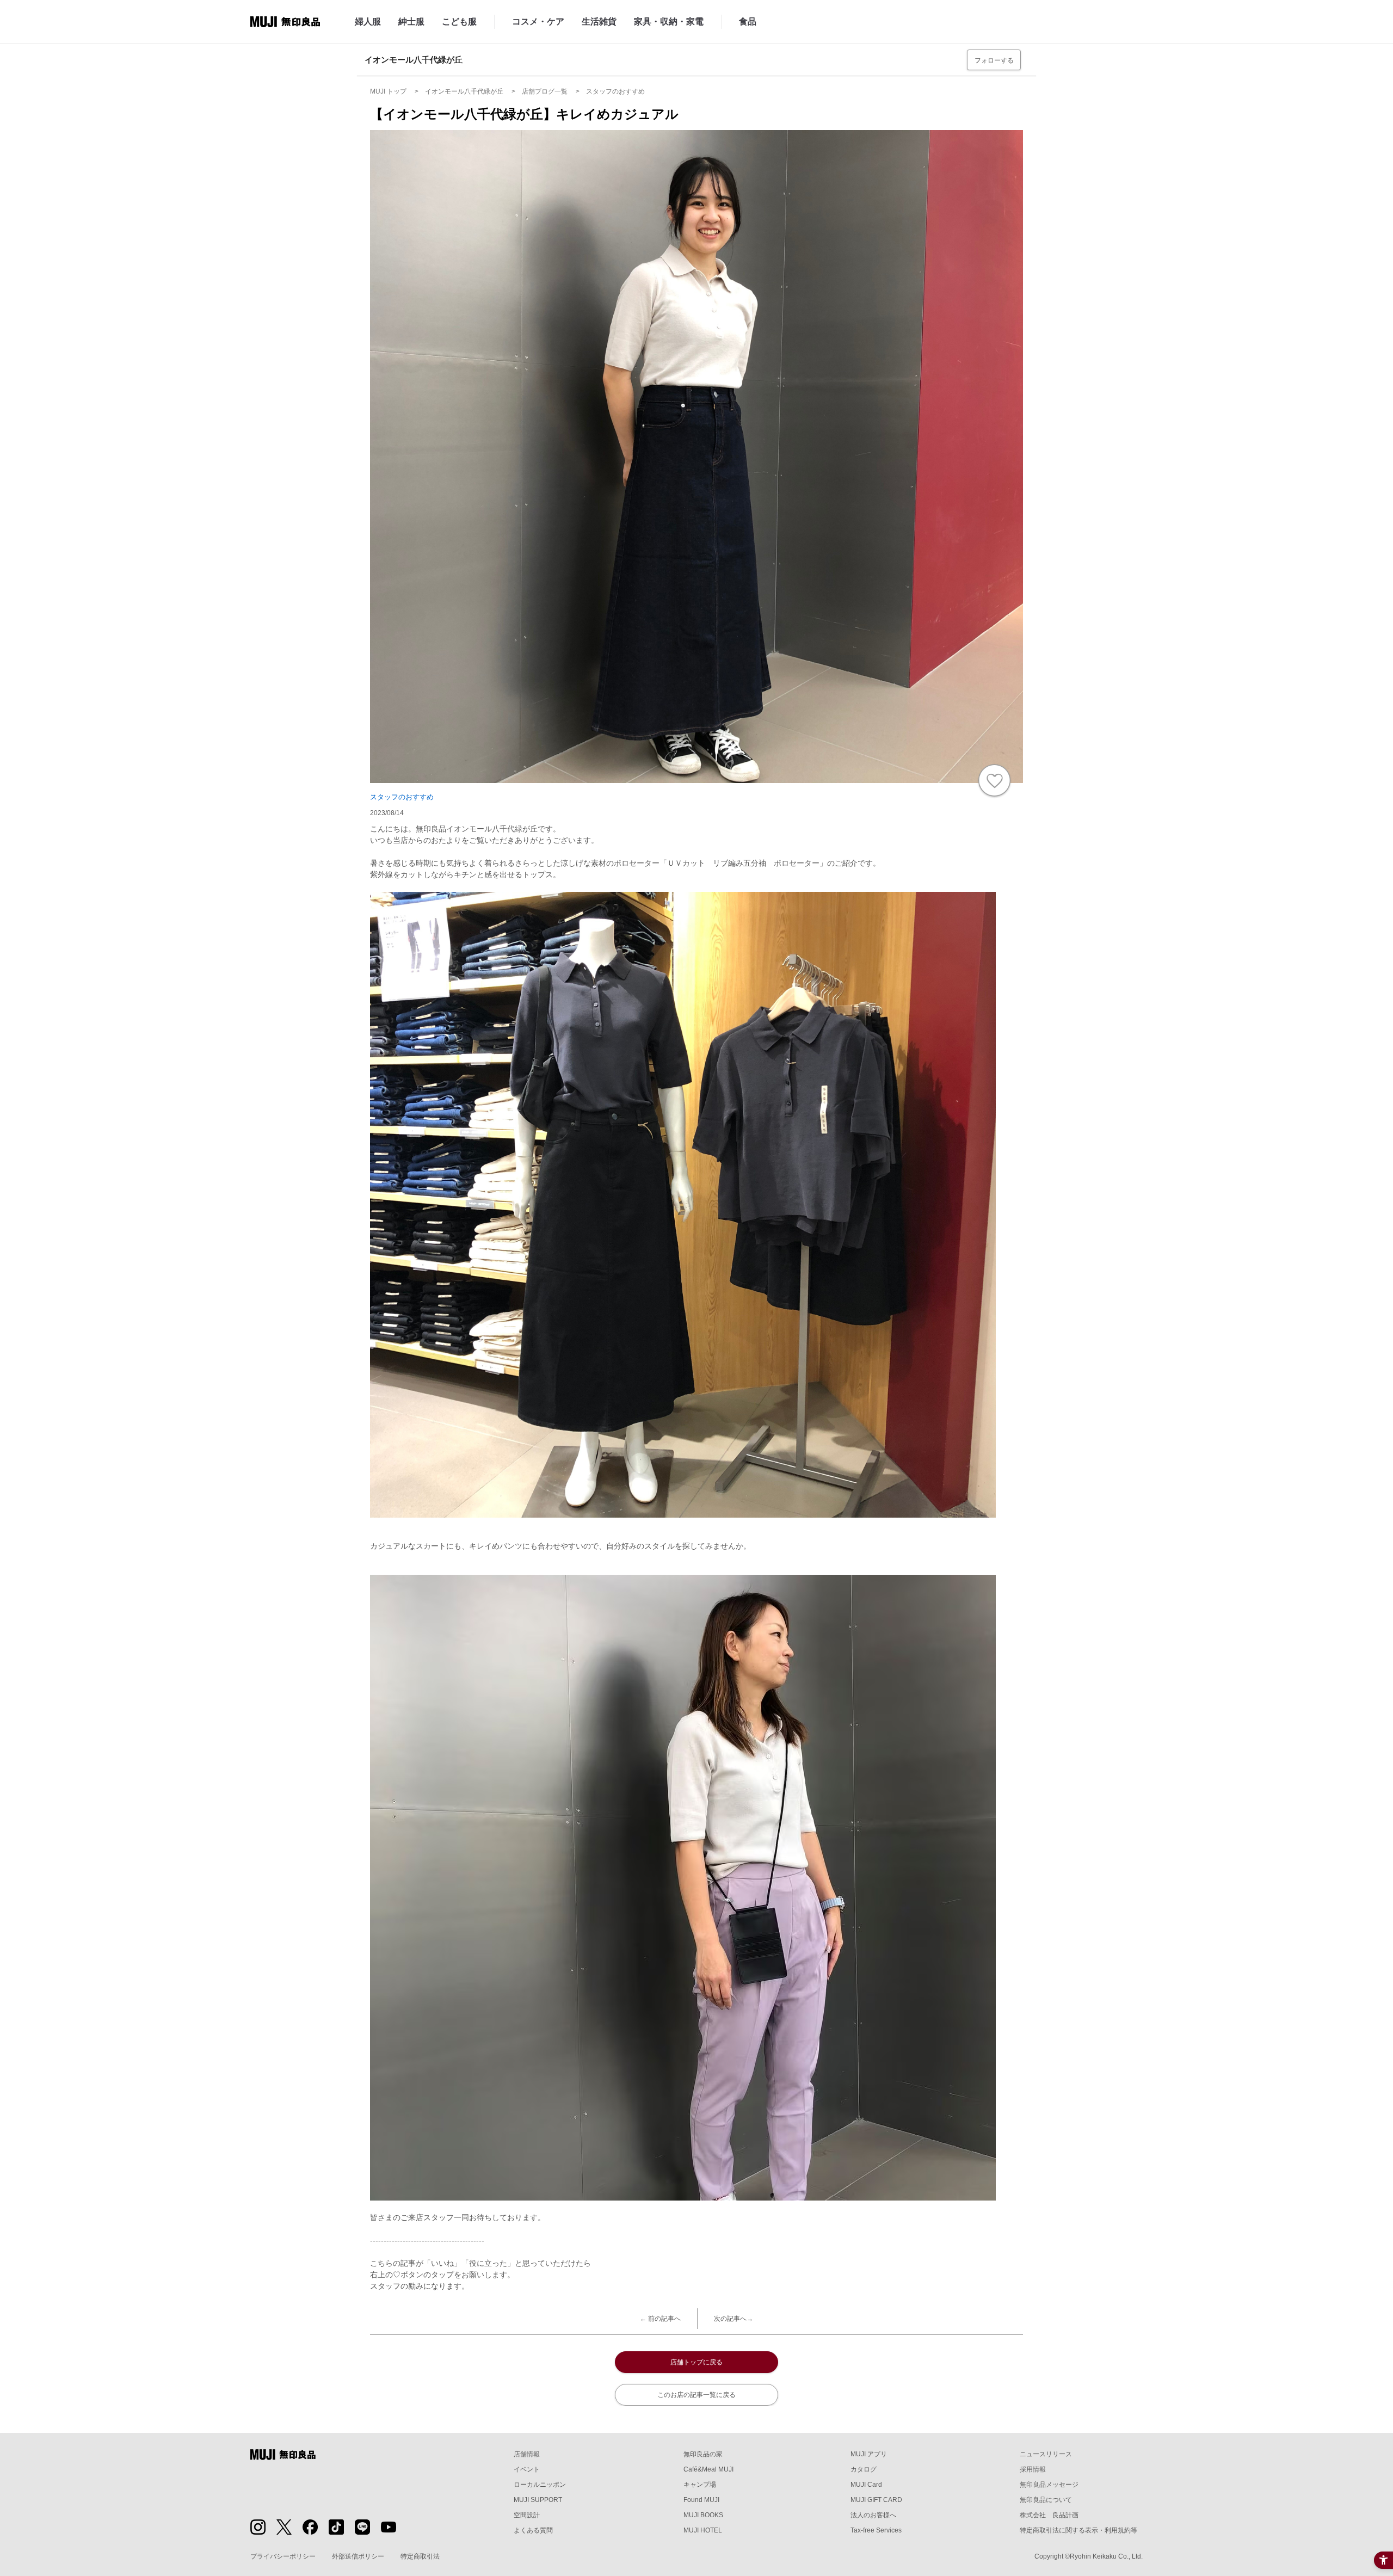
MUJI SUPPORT (538, 2500)
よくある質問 (533, 2530)
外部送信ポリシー (358, 2556)
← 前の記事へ (660, 2319)
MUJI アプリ (869, 2454)
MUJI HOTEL (703, 2530)
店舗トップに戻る (696, 2362)
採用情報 (1033, 2469)
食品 (748, 21)
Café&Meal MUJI (708, 2469)
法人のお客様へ (873, 2515)
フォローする (994, 60)
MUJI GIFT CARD (876, 2500)
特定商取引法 (420, 2556)
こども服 (459, 21)
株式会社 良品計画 (1049, 2515)
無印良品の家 (703, 2454)
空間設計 (527, 2515)
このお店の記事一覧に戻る (696, 2395)
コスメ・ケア (538, 21)
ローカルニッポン (540, 2485)
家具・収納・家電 (669, 21)
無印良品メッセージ (1049, 2485)
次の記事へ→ (734, 2319)
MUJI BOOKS (703, 2515)
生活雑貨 (599, 21)
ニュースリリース (1046, 2454)
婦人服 (368, 21)
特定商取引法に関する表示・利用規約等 (1078, 2530)
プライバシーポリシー (283, 2556)
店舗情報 (527, 2454)
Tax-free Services (876, 2530)
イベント (527, 2469)
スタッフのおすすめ (402, 797)
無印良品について (1046, 2500)
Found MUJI (701, 2500)
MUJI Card (866, 2485)
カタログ (864, 2469)
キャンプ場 (700, 2485)
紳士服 (411, 21)
